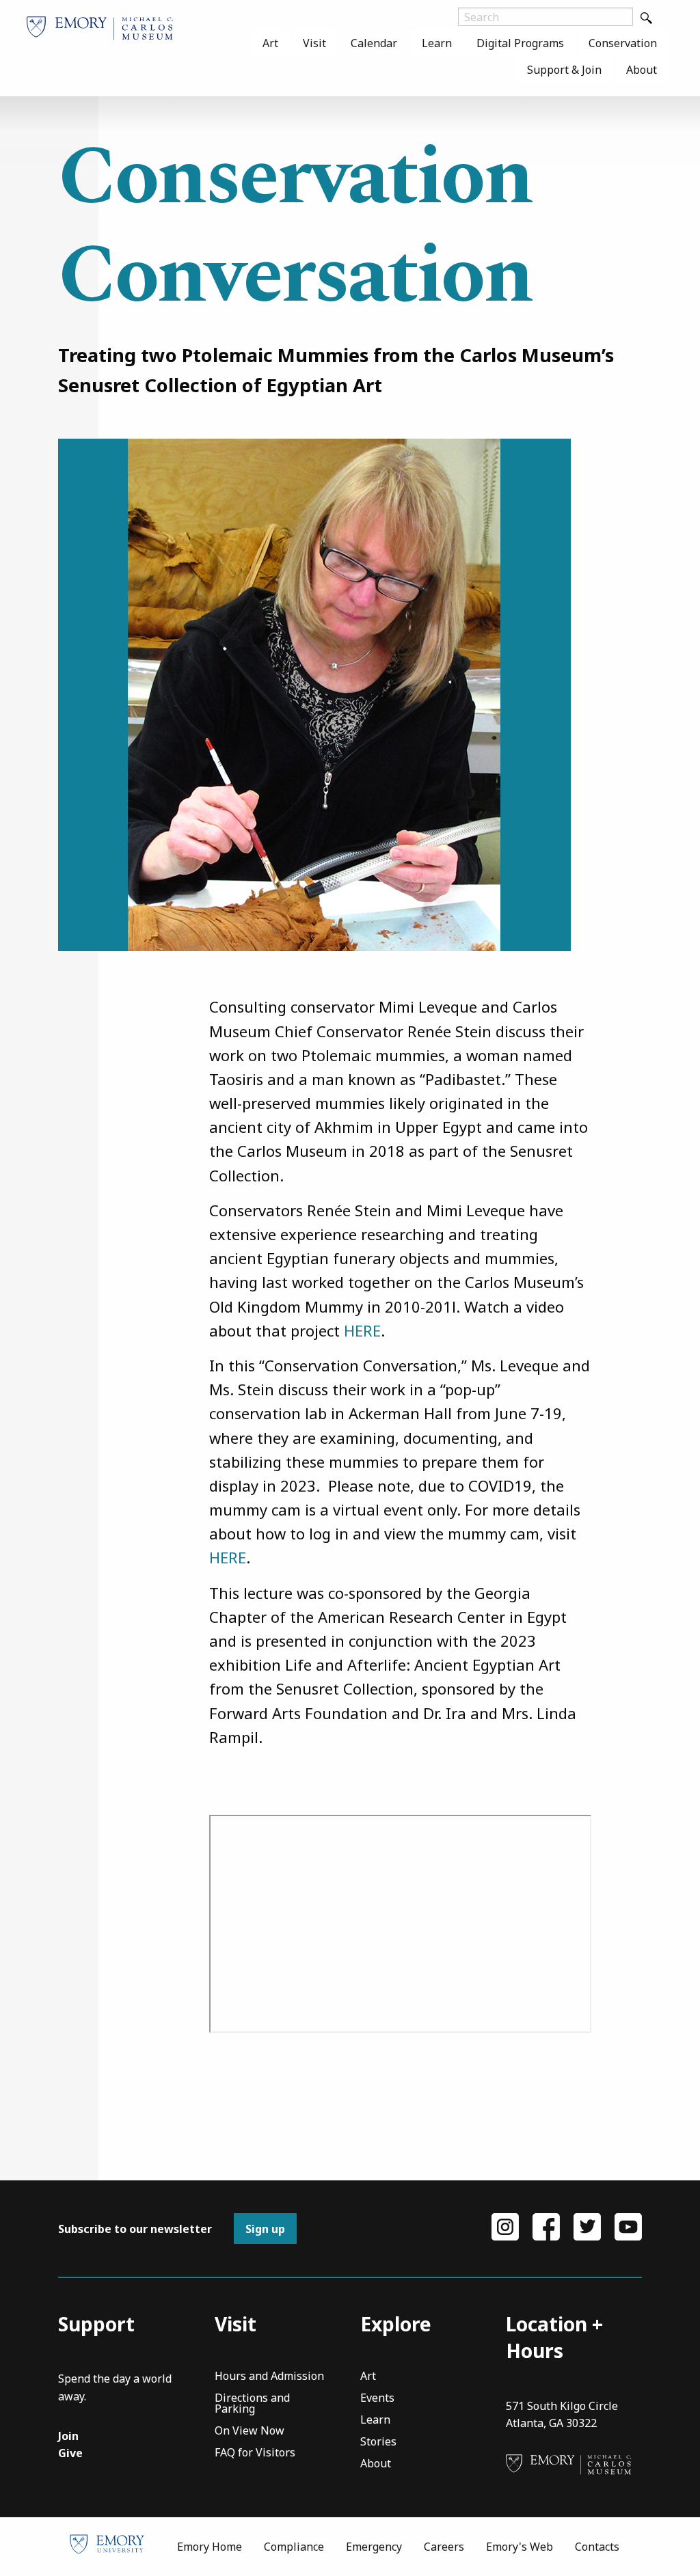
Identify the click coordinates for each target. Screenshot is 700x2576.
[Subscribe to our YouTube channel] (628, 2225)
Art (270, 43)
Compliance (294, 2547)
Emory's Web (520, 2547)
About (642, 70)
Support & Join (564, 70)
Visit (314, 43)
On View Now (250, 2431)
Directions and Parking (252, 2404)
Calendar (374, 43)
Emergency (374, 2547)
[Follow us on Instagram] (505, 2225)
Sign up (265, 2229)
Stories (378, 2442)
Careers (444, 2547)
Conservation (623, 43)
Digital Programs (520, 43)
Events (377, 2399)
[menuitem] (270, 43)
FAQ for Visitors (255, 2453)
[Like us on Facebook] (546, 2225)
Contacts (597, 2547)
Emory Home (210, 2547)
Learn (437, 43)
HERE (362, 1330)
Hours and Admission (269, 2377)
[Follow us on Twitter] (587, 2225)
